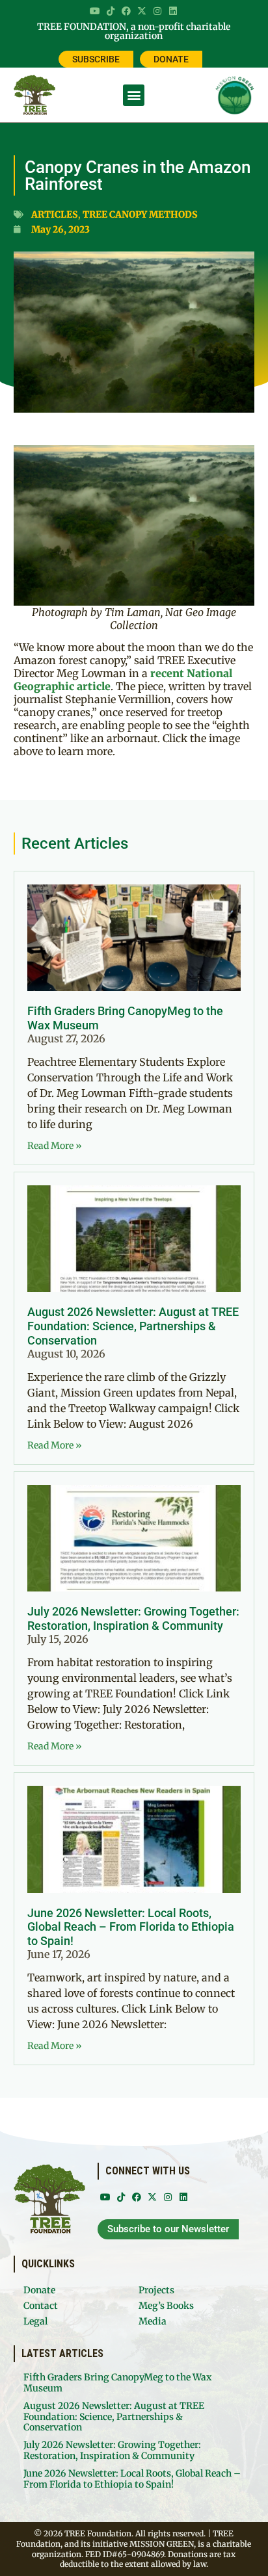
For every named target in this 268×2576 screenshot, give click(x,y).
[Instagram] (157, 11)
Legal (35, 2321)
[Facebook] (126, 11)
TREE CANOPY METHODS (140, 214)
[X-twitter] (142, 11)
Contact (41, 2306)
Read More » (55, 1146)
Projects (156, 2290)
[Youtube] (95, 11)
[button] (134, 95)
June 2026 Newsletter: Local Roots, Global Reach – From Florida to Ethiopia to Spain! (131, 1927)
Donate (39, 2290)
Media (153, 2321)
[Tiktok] (111, 11)
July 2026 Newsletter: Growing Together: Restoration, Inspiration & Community (133, 1618)
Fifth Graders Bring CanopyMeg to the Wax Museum (117, 2383)
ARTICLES (55, 214)
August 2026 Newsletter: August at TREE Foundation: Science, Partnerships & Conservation (133, 1326)
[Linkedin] (173, 11)
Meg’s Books (166, 2306)
